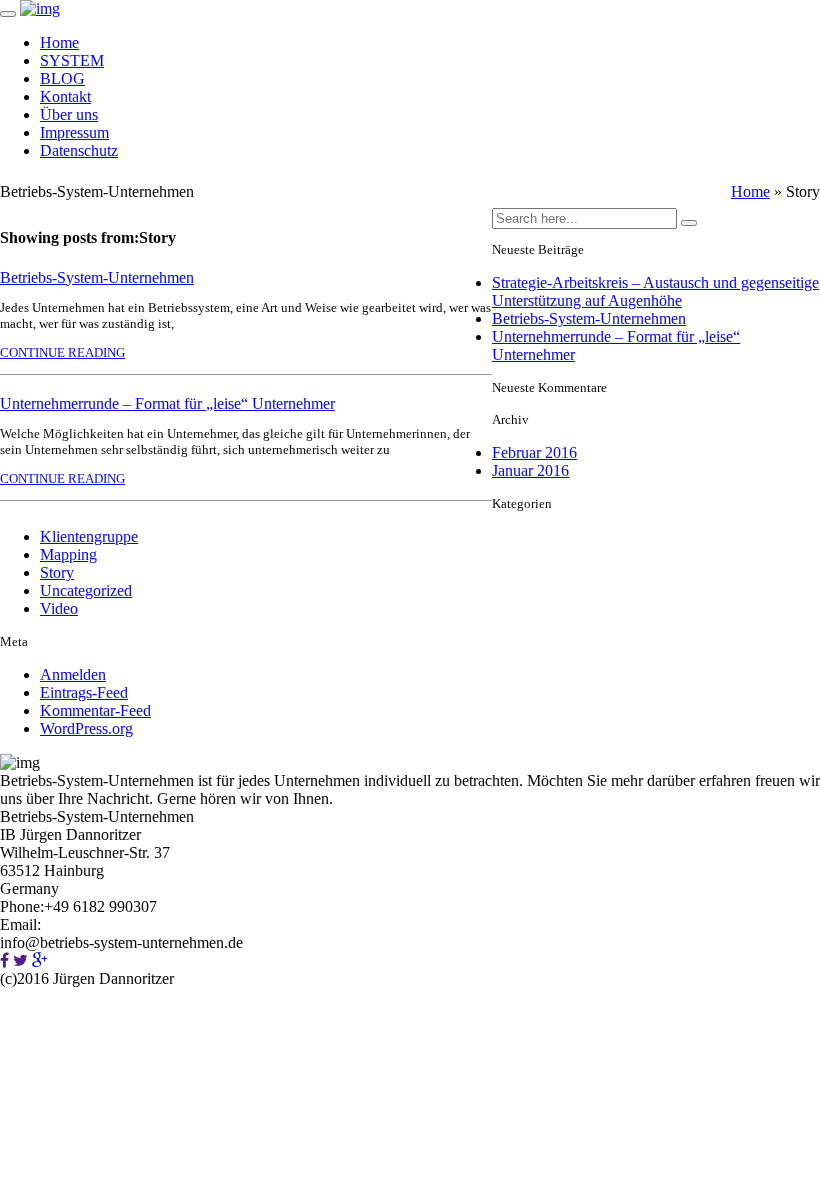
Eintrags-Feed (84, 692)
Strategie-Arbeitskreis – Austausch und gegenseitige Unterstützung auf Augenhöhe (655, 291)
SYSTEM (72, 60)
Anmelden (73, 674)
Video (59, 608)
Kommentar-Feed (95, 710)
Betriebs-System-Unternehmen (97, 277)
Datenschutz (79, 150)
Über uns (69, 114)
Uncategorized (86, 590)
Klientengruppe (89, 536)
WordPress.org (86, 728)
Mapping (68, 554)
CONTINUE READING (62, 352)
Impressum (74, 132)
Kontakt (65, 96)
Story (57, 572)
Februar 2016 (534, 452)
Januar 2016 (530, 470)
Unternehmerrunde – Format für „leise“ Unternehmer (167, 403)
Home (59, 42)
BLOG (62, 78)
